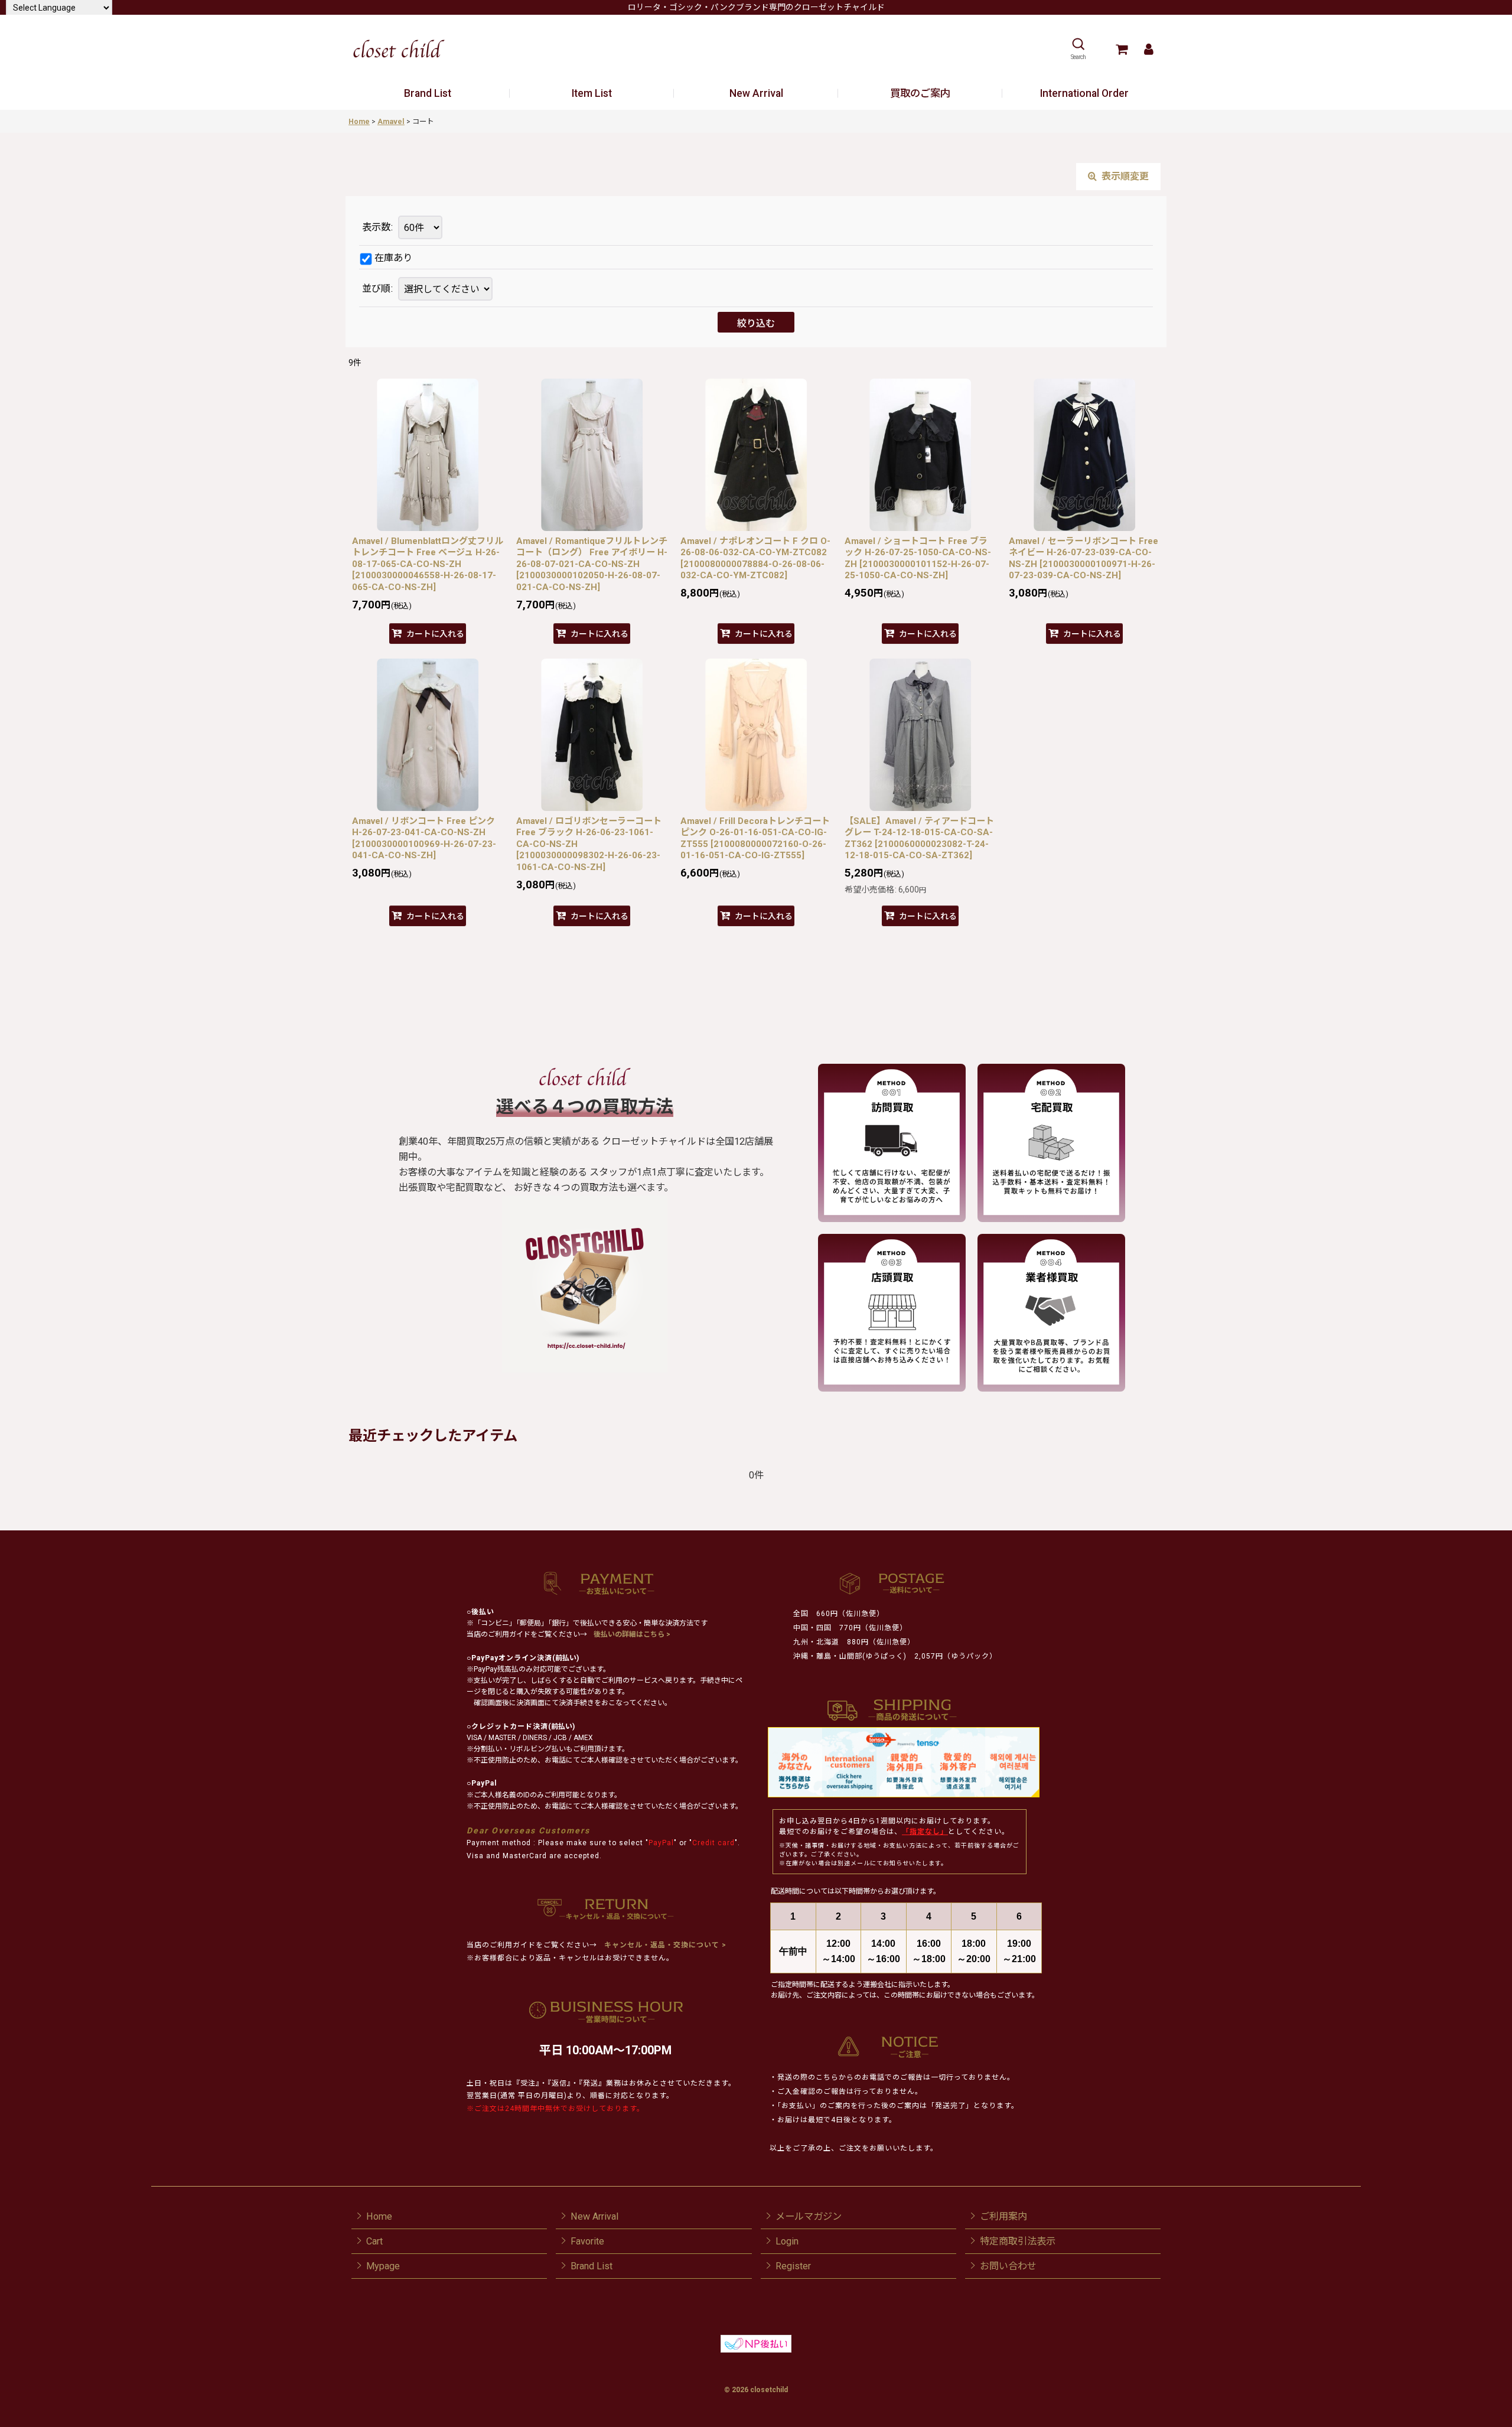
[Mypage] (1148, 49)
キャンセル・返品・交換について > (664, 1945)
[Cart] (1121, 49)
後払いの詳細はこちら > (632, 1634)
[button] (1078, 49)
